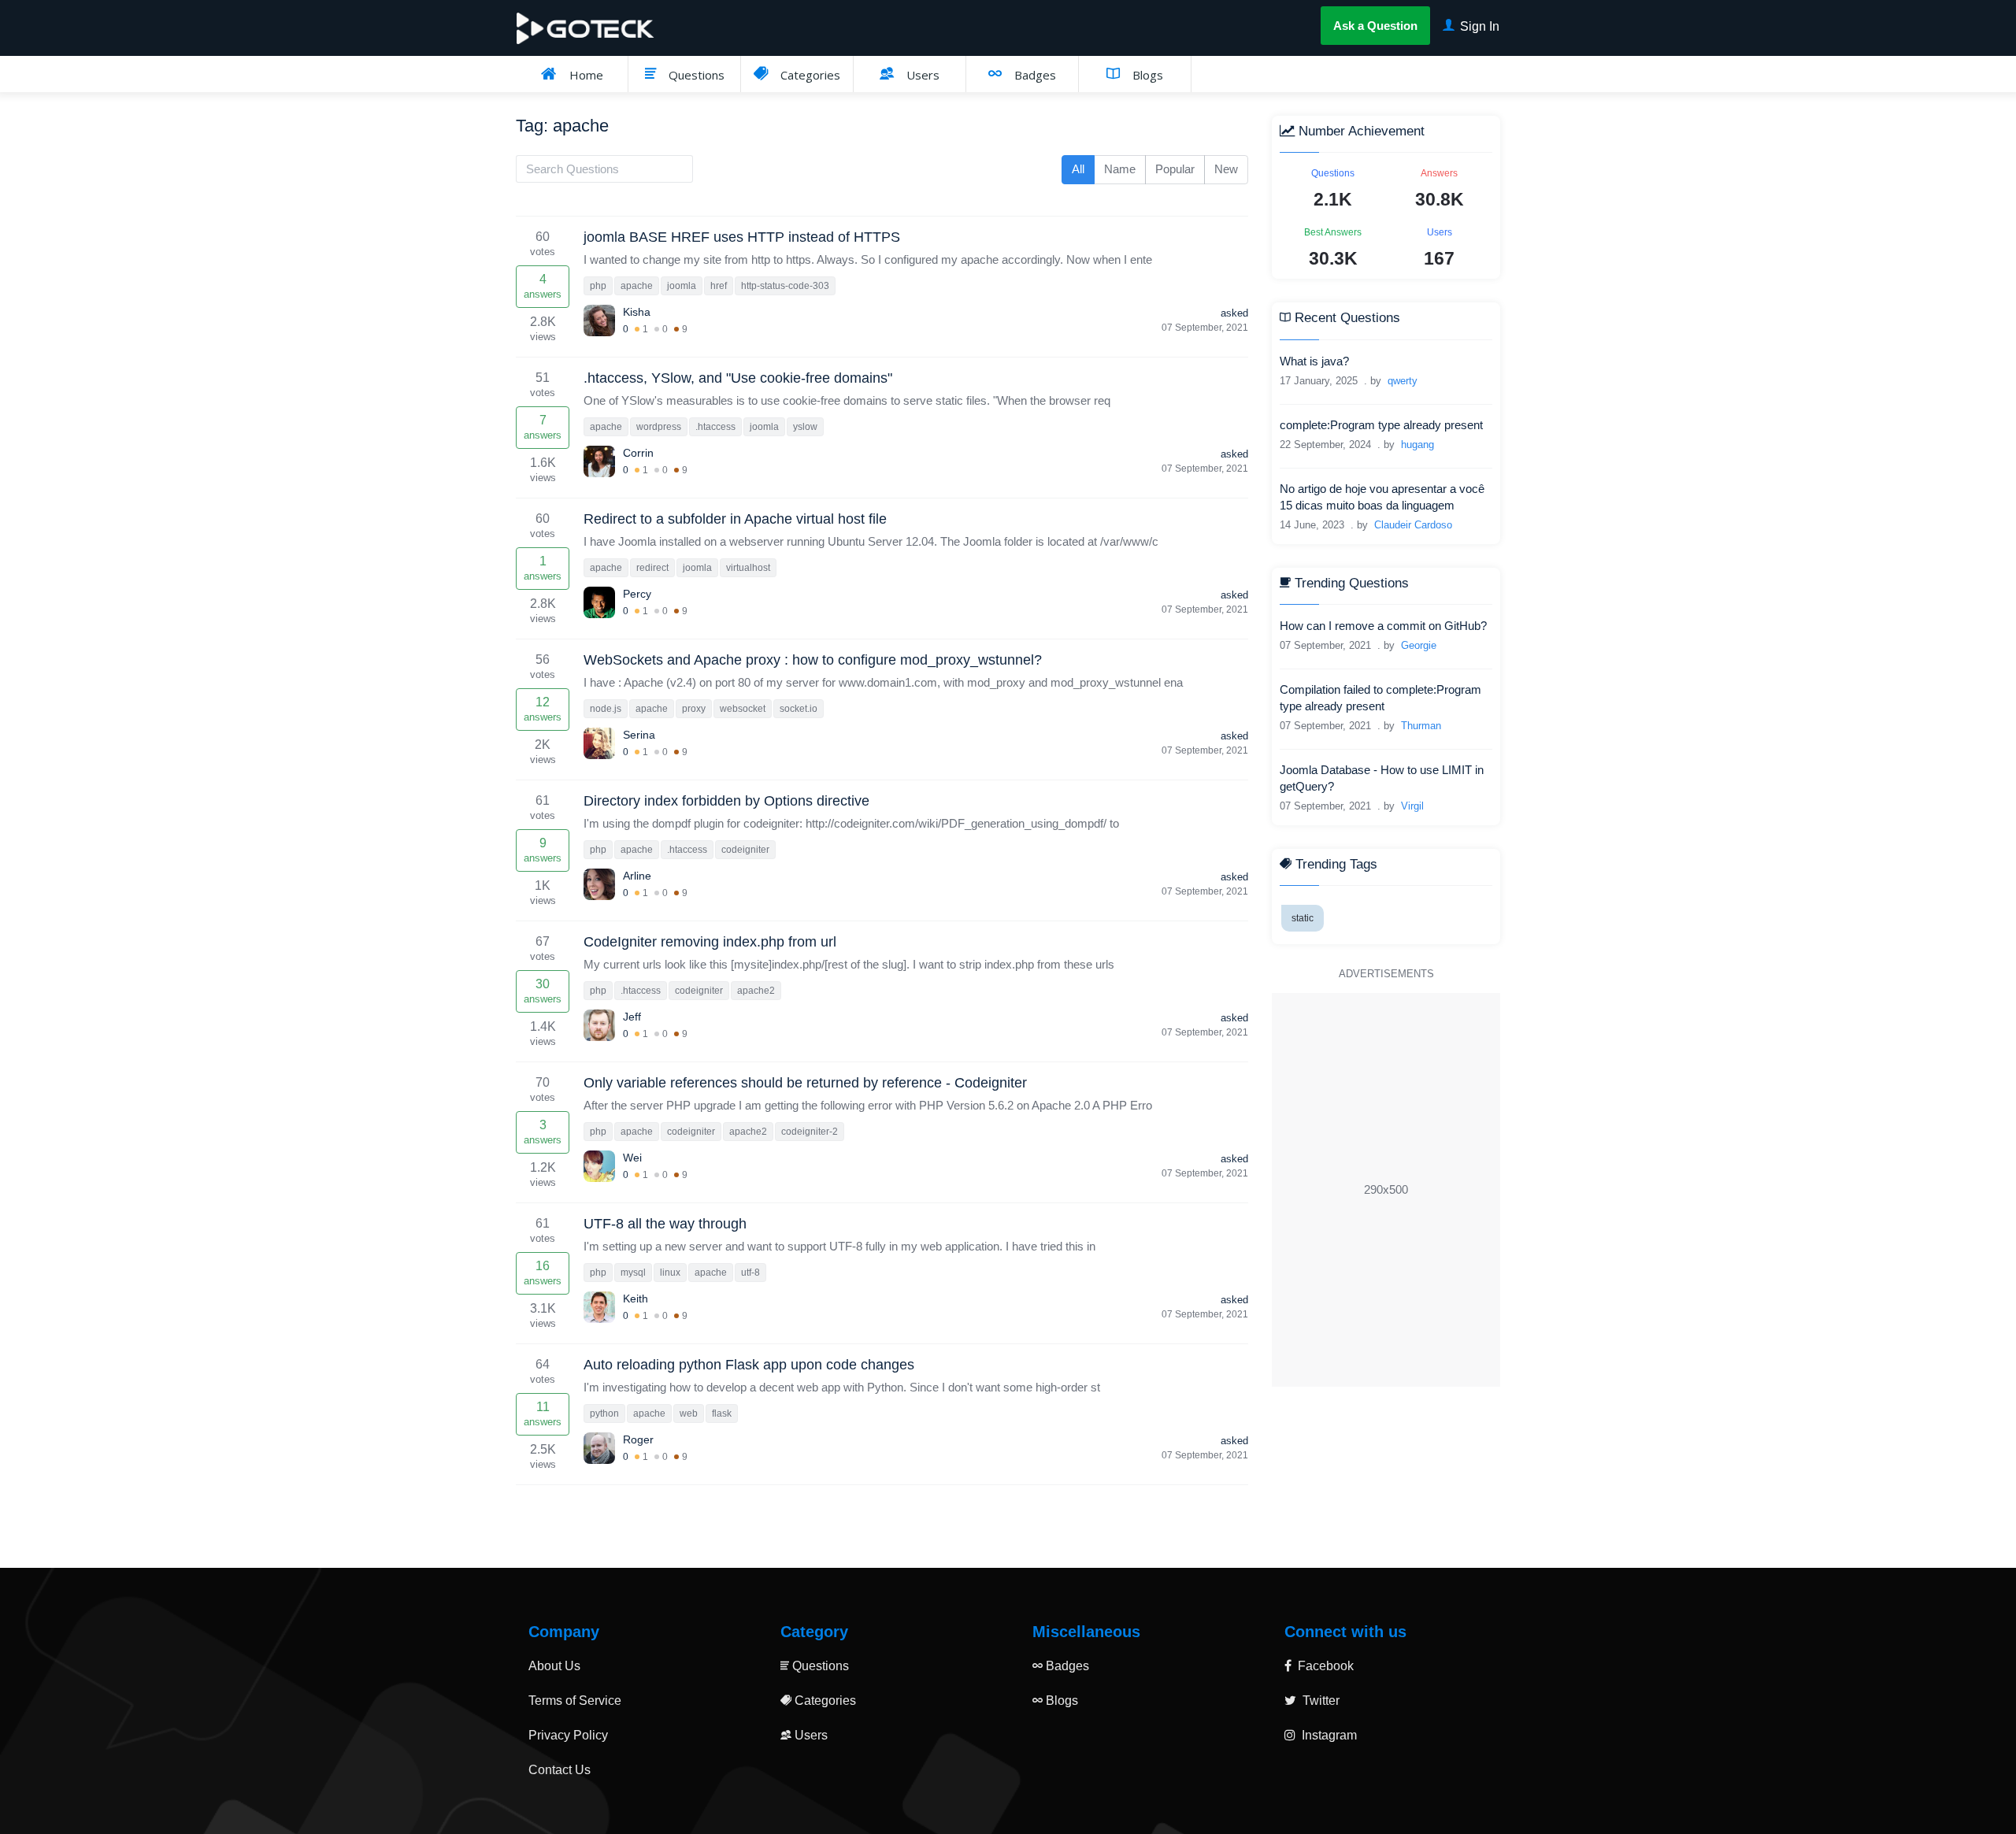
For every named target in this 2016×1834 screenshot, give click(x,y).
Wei (632, 1158)
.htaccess (715, 427)
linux (670, 1273)
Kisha (637, 312)
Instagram (1328, 1735)
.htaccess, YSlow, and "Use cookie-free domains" (738, 378)
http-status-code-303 (785, 286)
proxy (694, 709)
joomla (682, 286)
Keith (636, 1299)
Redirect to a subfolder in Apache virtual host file (735, 519)
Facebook (1324, 1666)
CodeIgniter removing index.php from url (710, 942)
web (689, 1413)
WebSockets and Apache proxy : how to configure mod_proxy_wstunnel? (813, 660)
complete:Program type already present (1381, 425)
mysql (633, 1273)
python (604, 1413)
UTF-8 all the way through (665, 1224)
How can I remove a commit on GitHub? (1383, 626)
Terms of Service (575, 1701)
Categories (809, 75)
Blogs (1146, 75)
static (1303, 919)
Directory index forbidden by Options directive (726, 801)
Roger (638, 1439)
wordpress (659, 427)
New (1226, 169)
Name (1120, 169)
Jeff (632, 1017)
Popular (1175, 169)
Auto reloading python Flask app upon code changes (749, 1365)
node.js (606, 709)
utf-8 (750, 1273)
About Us (554, 1666)
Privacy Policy (568, 1735)
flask (722, 1413)
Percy (637, 594)
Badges (1034, 75)
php (598, 286)
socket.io (799, 709)
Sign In (1478, 26)
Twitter (1319, 1701)
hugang (1417, 445)
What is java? (1314, 361)
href (719, 286)
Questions (695, 75)
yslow (805, 427)
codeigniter (745, 850)
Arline (637, 876)
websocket (743, 709)
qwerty (1403, 381)
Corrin (638, 453)
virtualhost (748, 568)
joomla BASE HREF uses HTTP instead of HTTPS (742, 237)
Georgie (1419, 645)
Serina (639, 735)
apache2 (756, 991)
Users (921, 75)
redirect (652, 568)
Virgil (1412, 806)
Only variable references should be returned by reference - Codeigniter (805, 1083)
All (1078, 169)
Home (585, 75)
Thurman (1421, 726)
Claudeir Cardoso (1413, 525)
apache (637, 286)
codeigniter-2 (810, 1132)
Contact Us (560, 1770)
